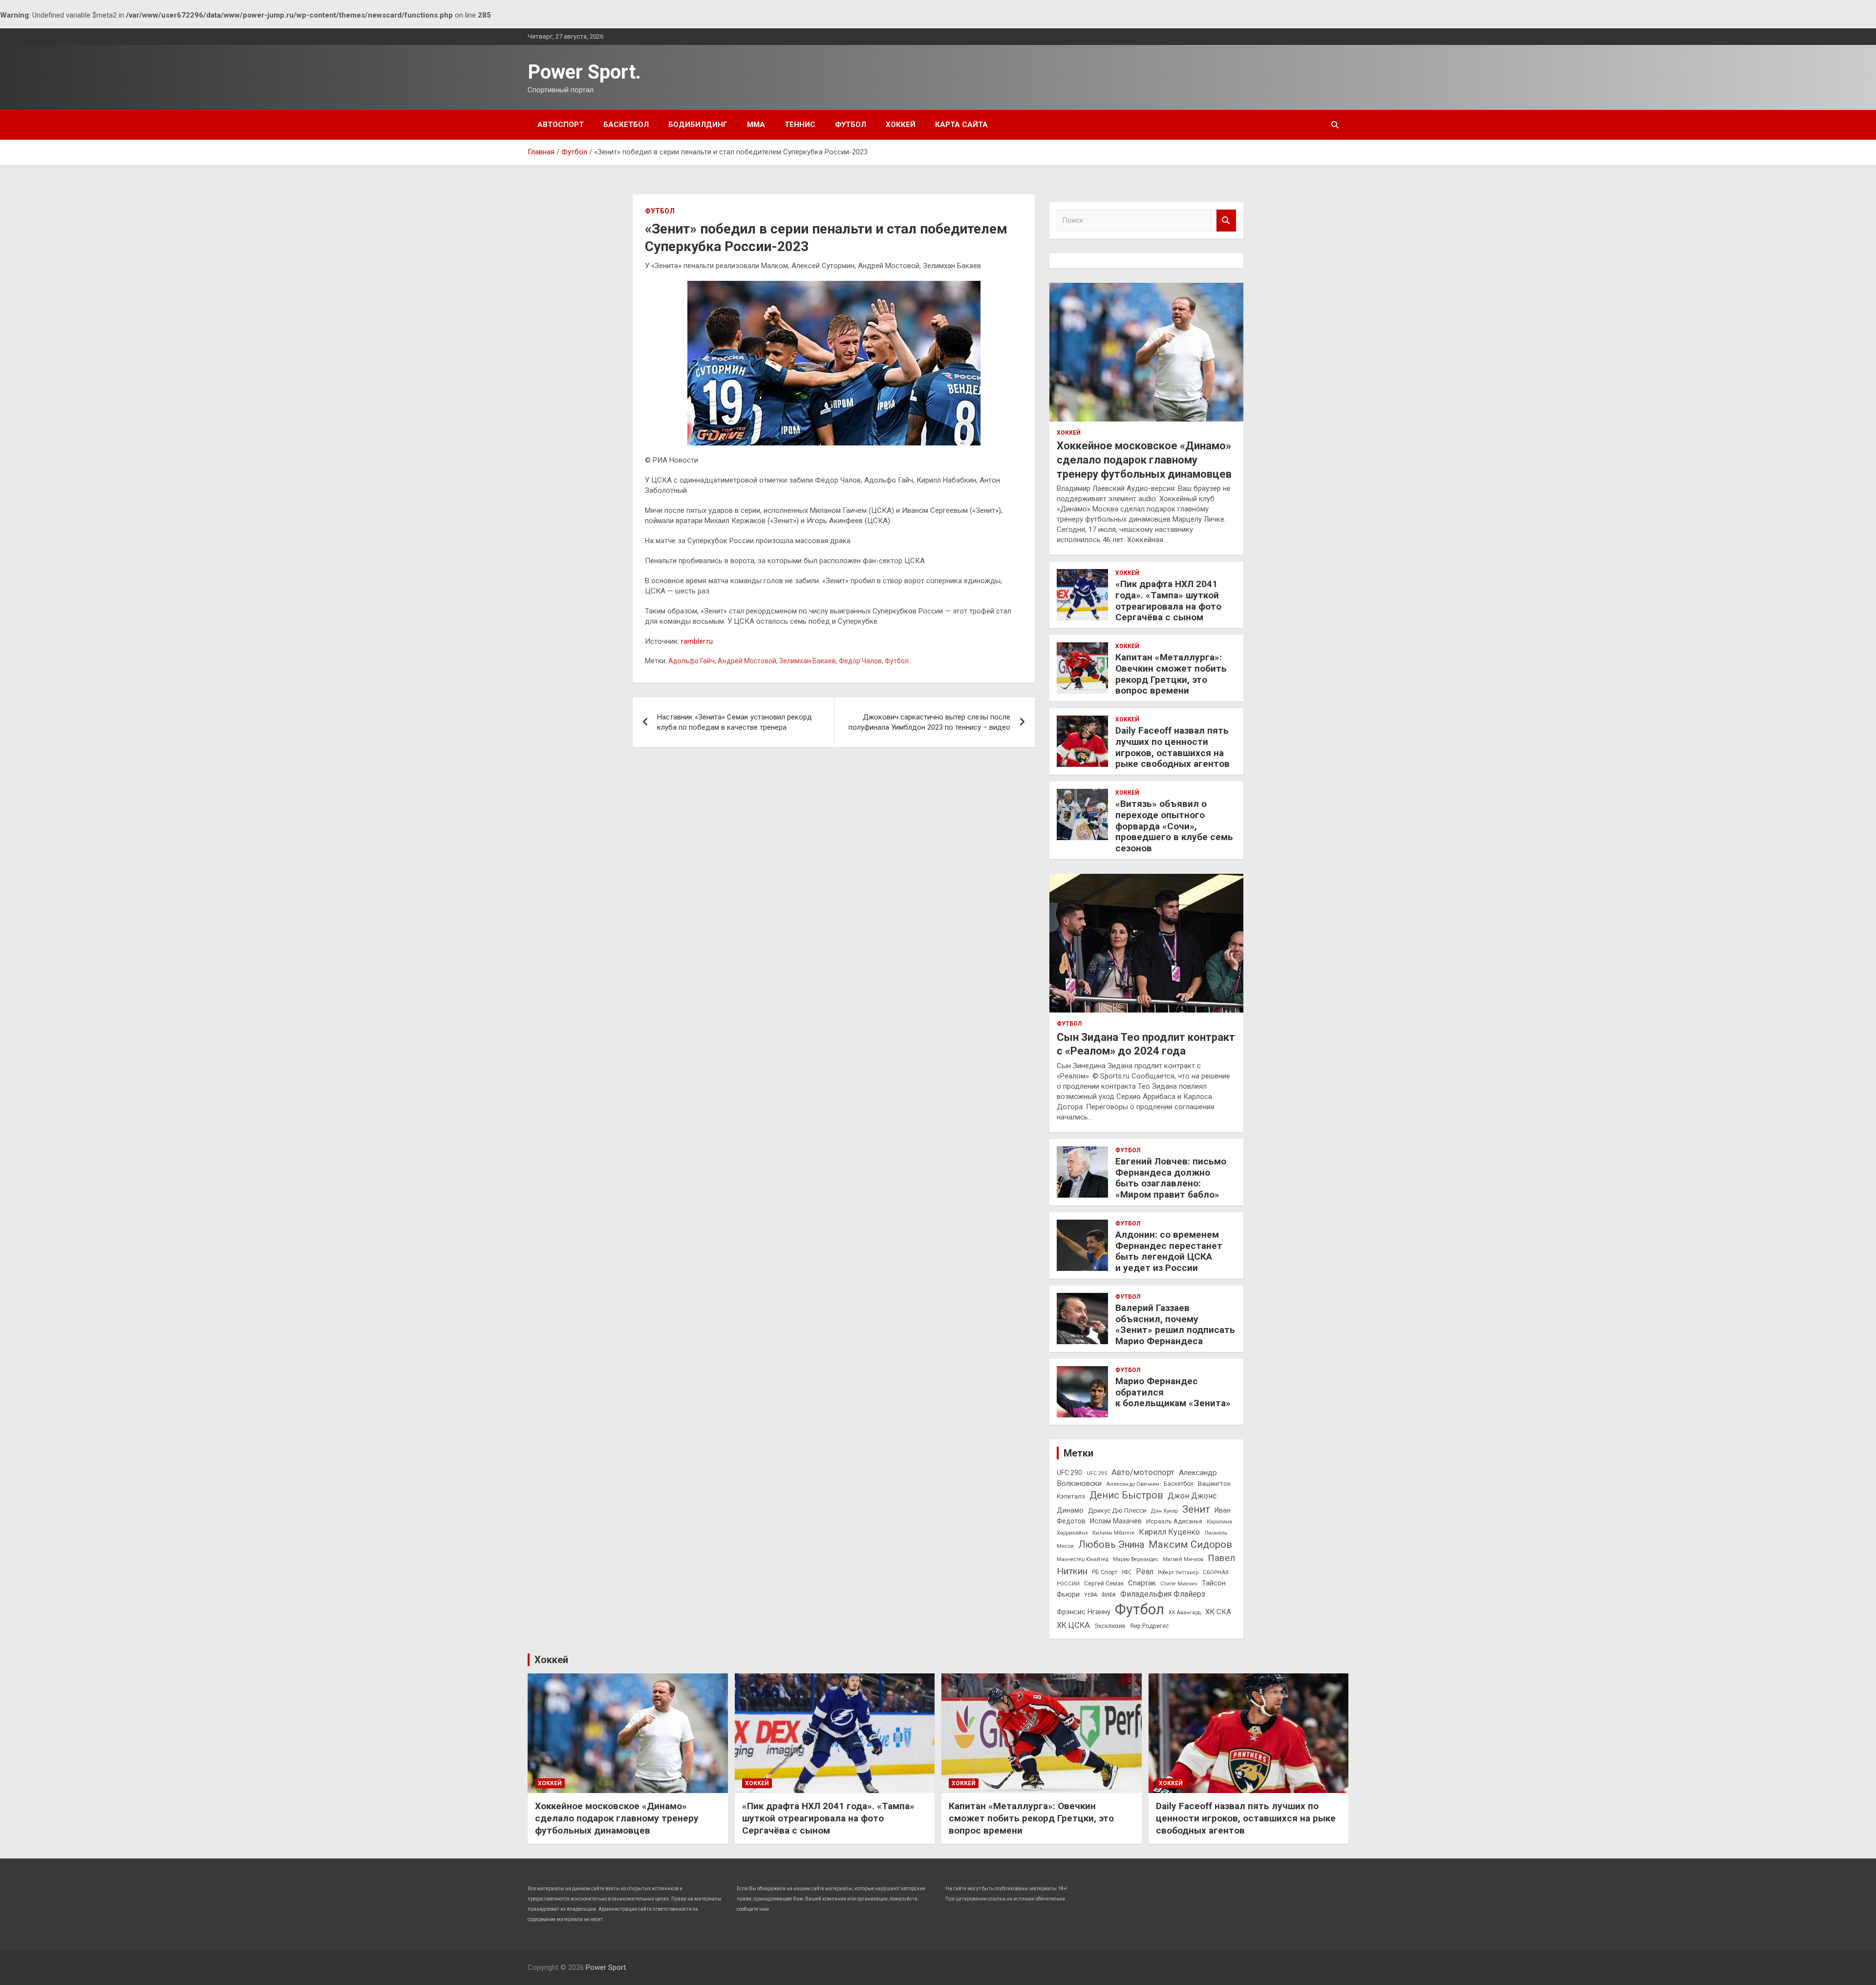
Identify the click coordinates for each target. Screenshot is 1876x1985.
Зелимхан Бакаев (808, 661)
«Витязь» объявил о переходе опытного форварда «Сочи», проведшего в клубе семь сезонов (1174, 826)
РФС (1127, 1573)
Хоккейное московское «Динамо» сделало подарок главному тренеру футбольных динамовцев (1144, 460)
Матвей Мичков (1183, 1559)
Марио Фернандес (1136, 1559)
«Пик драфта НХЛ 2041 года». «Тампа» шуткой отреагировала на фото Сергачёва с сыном (1168, 601)
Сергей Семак (1104, 1584)
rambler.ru (697, 641)
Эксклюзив (1110, 1626)
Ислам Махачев (1116, 1521)
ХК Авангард (1185, 1613)
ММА (756, 125)
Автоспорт (561, 125)
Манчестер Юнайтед (1083, 1559)
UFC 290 (1069, 1473)
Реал (1145, 1572)
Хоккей (901, 125)
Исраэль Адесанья (1174, 1521)
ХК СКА (1218, 1612)
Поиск (1226, 221)
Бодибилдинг (698, 125)
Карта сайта (961, 125)
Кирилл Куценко (1169, 1532)
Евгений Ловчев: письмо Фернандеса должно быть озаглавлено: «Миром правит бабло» (1171, 1178)
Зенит (1196, 1509)
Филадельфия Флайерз (1163, 1594)
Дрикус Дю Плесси (1117, 1510)
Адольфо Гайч (692, 661)
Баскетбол (626, 125)
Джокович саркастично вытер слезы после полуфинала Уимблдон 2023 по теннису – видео (929, 722)
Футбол (851, 125)
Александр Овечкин (1133, 1484)
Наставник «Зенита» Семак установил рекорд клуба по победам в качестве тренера (735, 722)
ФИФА (1109, 1595)
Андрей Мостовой (747, 661)
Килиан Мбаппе (1113, 1533)
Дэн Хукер (1164, 1511)
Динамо (1070, 1510)
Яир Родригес (1150, 1626)
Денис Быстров (1126, 1495)
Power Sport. (584, 72)
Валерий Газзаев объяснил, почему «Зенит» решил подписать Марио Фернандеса (1175, 1324)
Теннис (800, 125)
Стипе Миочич (1179, 1584)
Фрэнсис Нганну (1084, 1612)
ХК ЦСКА (1073, 1625)
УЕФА (1091, 1595)
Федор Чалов (860, 661)
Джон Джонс (1192, 1496)
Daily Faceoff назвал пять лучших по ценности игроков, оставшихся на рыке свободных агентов (1172, 747)
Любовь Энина (1111, 1545)
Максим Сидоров (1190, 1544)
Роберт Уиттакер (1178, 1573)
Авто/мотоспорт (1143, 1472)
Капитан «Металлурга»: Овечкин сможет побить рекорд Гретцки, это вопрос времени (1171, 674)
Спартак (1142, 1583)
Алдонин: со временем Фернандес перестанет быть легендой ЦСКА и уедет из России (1169, 1251)
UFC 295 (1097, 1473)
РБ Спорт (1105, 1572)
